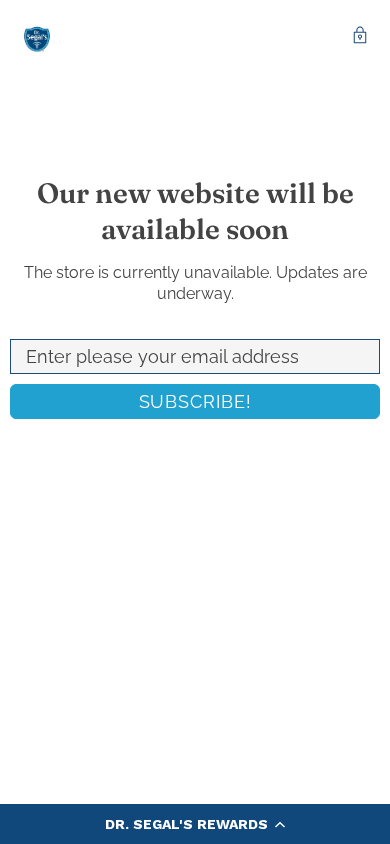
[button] (195, 824)
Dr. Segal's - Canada (37, 37)
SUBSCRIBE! (195, 401)
